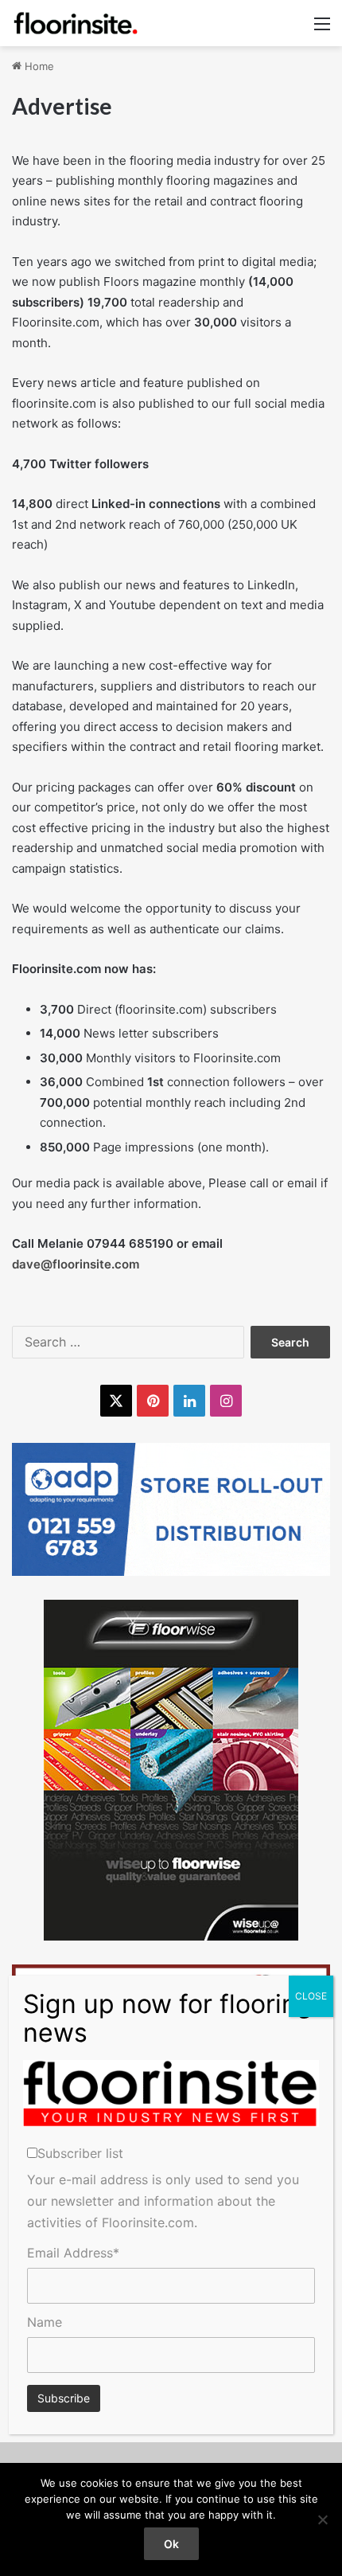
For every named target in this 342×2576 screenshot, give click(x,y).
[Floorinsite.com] (76, 23)
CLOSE (311, 1996)
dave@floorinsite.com (76, 1264)
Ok (171, 2544)
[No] (322, 2519)
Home (38, 66)
